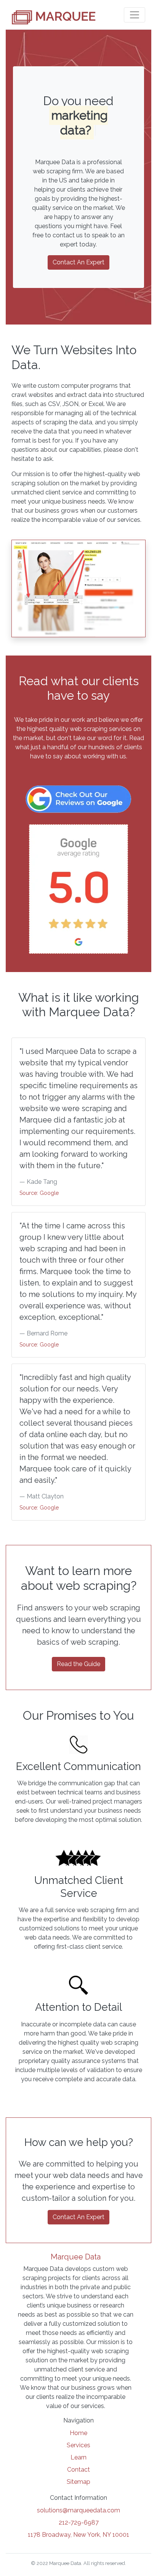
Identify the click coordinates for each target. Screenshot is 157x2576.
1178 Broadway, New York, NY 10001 (78, 2535)
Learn (78, 2457)
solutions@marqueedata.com (78, 2510)
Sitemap (78, 2482)
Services (78, 2445)
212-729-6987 (79, 2522)
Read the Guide (78, 1664)
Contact (78, 2470)
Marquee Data (76, 2257)
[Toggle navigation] (135, 15)
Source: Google (39, 1193)
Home (78, 2433)
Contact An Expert (78, 262)
